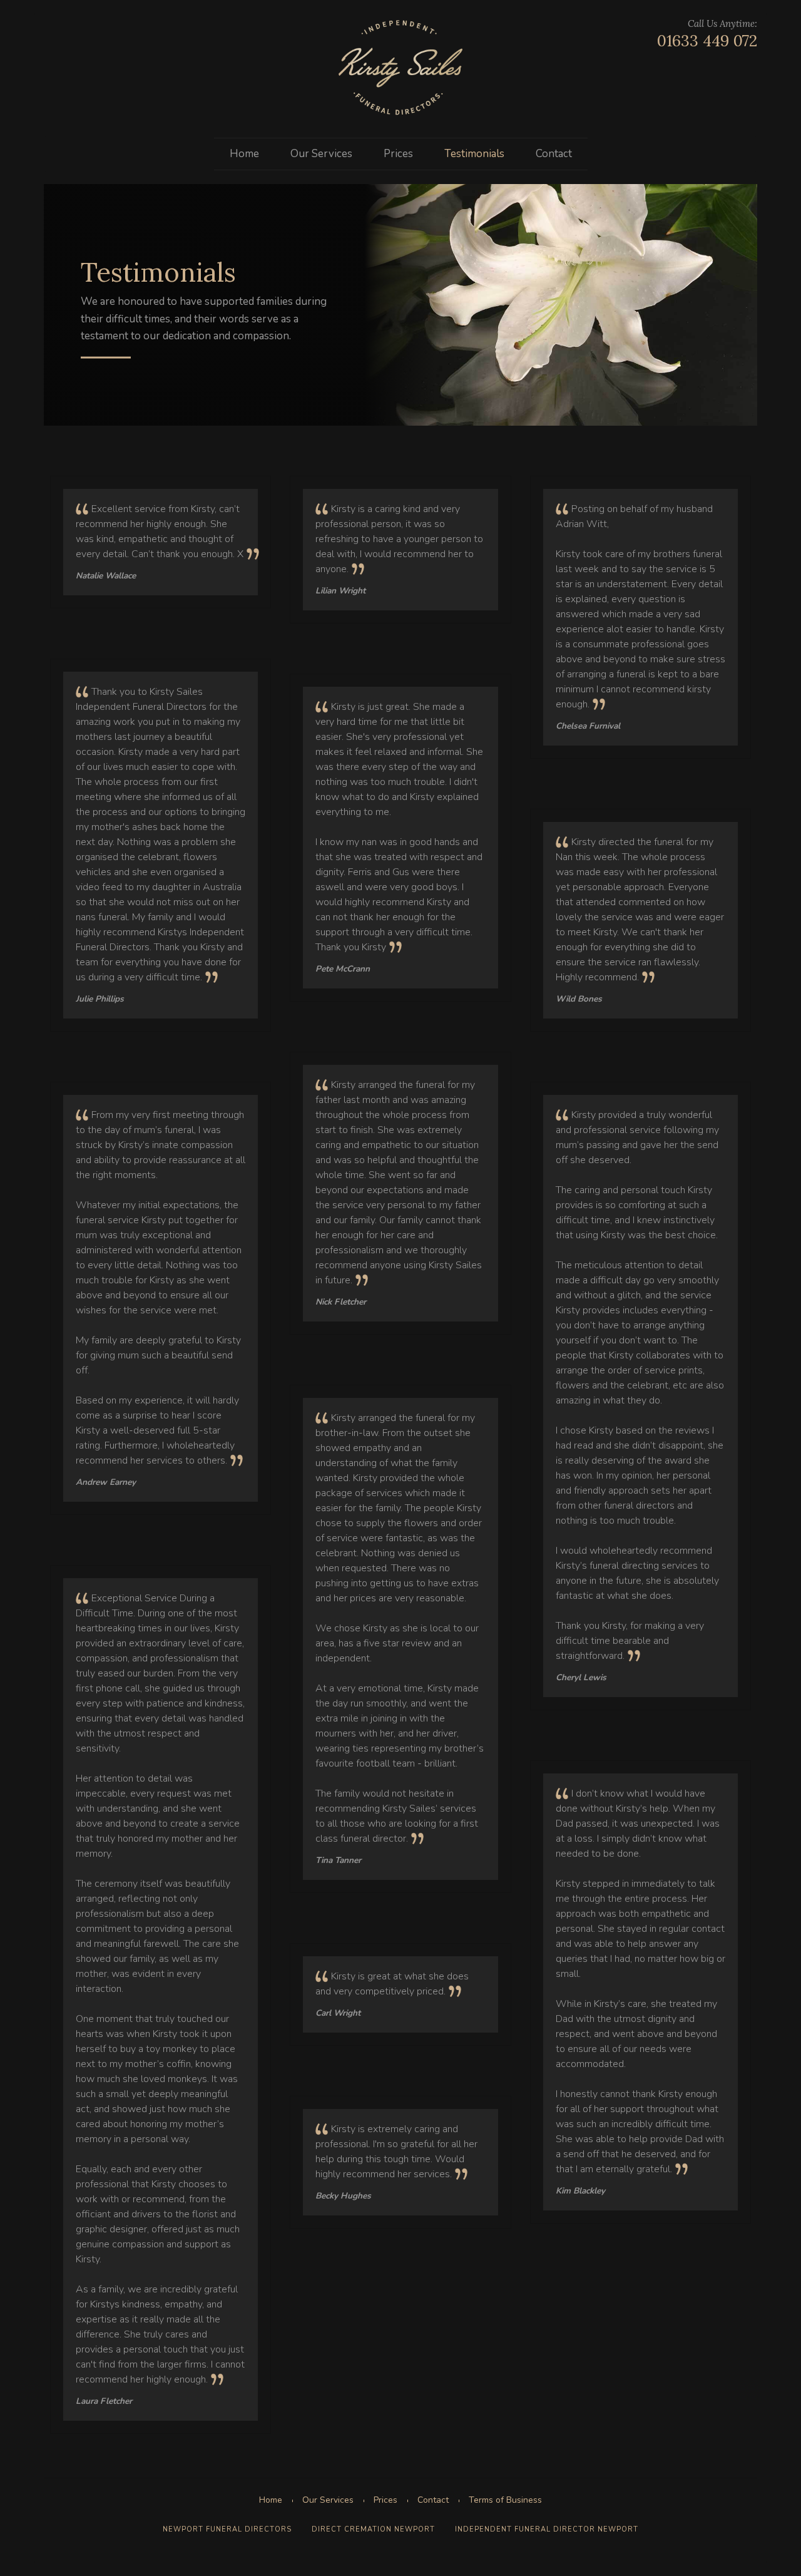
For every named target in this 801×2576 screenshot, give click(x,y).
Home (244, 154)
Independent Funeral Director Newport (547, 2529)
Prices (398, 154)
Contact (554, 154)
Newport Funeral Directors (227, 2529)
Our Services (321, 154)
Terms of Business (505, 2500)
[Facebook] (53, 34)
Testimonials (474, 154)
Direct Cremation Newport (373, 2529)
